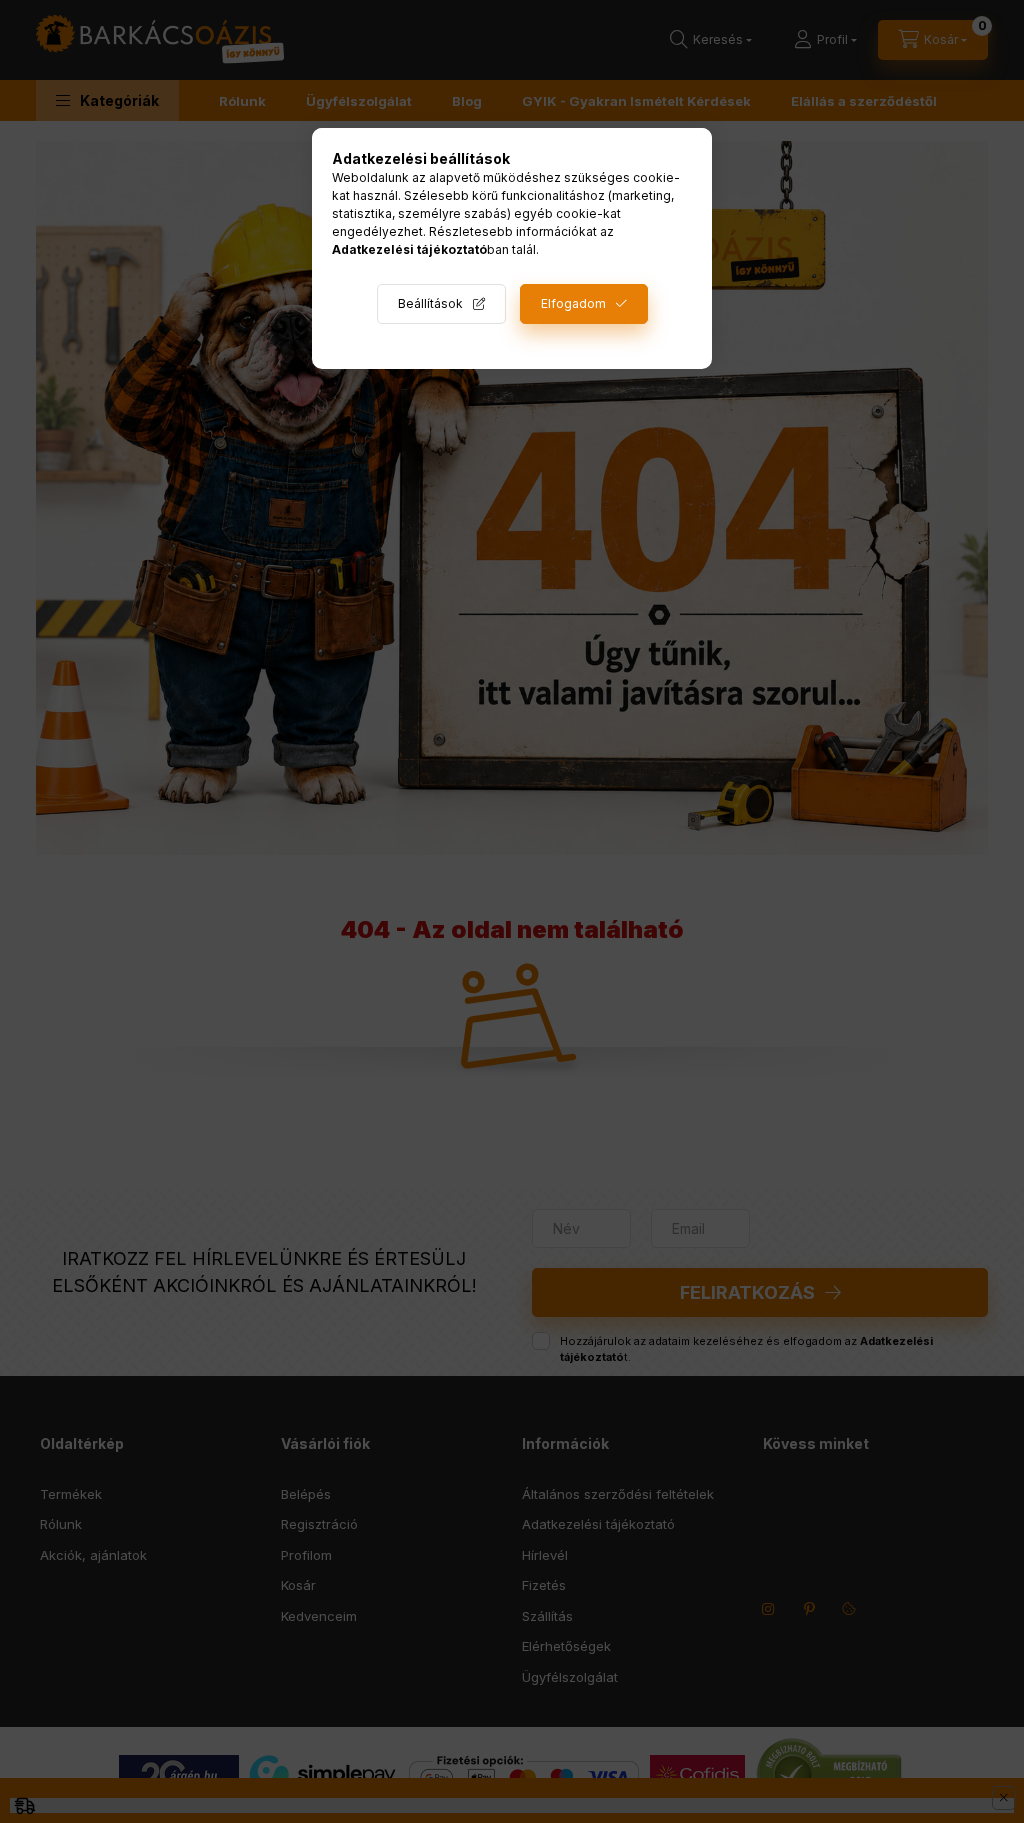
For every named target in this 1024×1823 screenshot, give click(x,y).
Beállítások (430, 303)
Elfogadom (573, 303)
